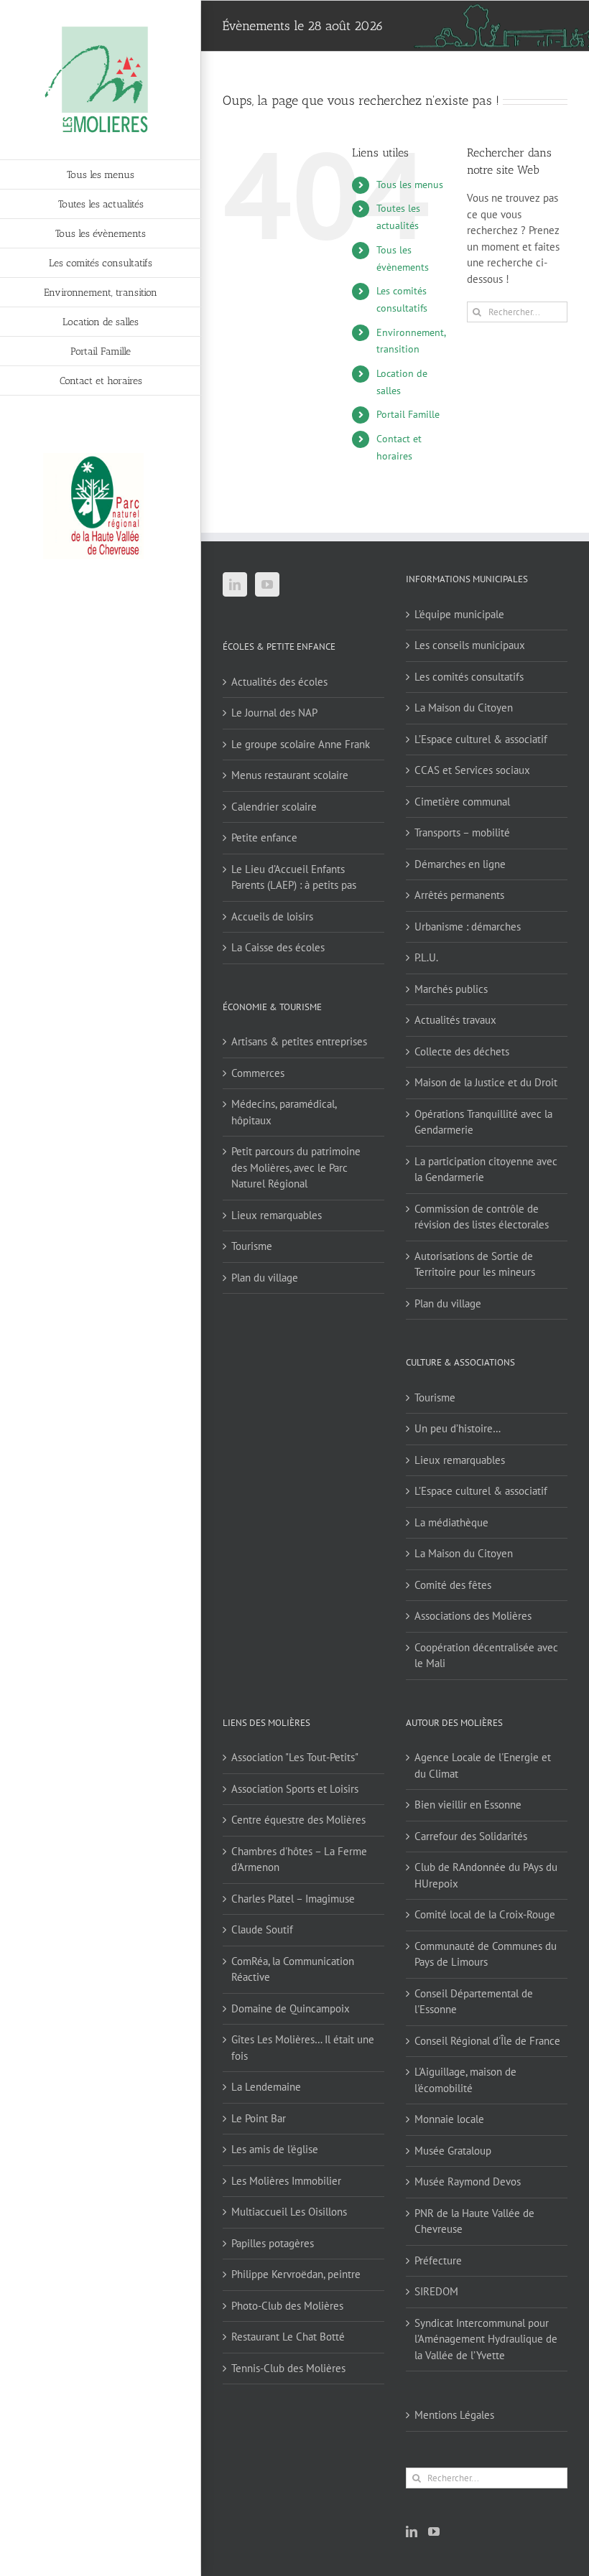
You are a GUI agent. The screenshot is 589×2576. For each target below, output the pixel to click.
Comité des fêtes (453, 1585)
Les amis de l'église (275, 2149)
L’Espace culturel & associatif (481, 739)
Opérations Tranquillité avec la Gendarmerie (483, 1122)
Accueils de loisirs (272, 916)
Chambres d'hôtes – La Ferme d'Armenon (299, 1859)
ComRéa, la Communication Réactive (293, 1969)
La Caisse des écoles (278, 947)
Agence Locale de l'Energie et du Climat (483, 1765)
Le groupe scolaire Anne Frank (301, 744)
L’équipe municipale (459, 614)
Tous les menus (410, 185)
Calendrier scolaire (274, 807)
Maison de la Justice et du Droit (486, 1082)
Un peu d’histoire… (458, 1428)
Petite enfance (264, 837)
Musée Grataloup (453, 2151)
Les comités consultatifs (469, 677)
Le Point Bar (259, 2118)
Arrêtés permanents (459, 895)
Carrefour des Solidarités (471, 1836)
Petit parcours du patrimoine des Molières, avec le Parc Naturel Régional (296, 1167)
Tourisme (252, 1246)
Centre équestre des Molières (298, 1820)
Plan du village (265, 1278)
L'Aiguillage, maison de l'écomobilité (465, 2080)
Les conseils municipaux (470, 645)
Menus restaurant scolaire (290, 775)
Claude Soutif (262, 1929)
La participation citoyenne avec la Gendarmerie (486, 1170)
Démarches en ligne (460, 864)
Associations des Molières (473, 1616)
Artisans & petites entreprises (299, 1041)
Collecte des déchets (462, 1051)
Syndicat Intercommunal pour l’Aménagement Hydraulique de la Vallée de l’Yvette (486, 2339)
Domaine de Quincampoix (291, 2008)
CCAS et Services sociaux (472, 770)
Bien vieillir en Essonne (468, 1805)
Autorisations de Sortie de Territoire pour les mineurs (475, 1264)
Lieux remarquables (277, 1215)
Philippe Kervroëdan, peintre (296, 2274)
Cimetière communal (462, 802)
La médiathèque (451, 1522)
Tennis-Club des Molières (288, 2368)
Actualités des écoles (279, 682)
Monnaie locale (449, 2119)
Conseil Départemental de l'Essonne (474, 2002)
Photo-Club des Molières (287, 2306)
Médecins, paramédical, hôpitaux (284, 1112)
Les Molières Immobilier (286, 2181)
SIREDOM (436, 2291)
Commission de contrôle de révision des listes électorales (482, 1217)
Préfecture (438, 2260)
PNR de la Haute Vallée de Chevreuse (474, 2221)
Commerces (258, 1073)
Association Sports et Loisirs (295, 1789)
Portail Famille (408, 414)
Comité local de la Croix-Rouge (485, 1914)
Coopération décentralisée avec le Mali (486, 1656)
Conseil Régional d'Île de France (487, 2041)
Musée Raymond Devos (468, 2181)
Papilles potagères (273, 2243)
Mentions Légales (454, 2415)
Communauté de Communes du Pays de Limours (486, 1954)
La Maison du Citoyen (464, 708)
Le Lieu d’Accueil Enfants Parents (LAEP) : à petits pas (294, 877)
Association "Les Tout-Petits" (295, 1757)
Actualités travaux (455, 1020)
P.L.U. (426, 957)
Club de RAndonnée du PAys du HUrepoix (486, 1875)
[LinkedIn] (235, 584)
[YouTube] (267, 584)
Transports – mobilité (462, 832)
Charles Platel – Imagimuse (293, 1899)
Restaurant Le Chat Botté (288, 2337)
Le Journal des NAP (274, 713)
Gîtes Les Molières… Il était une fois (303, 2048)
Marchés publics (451, 989)
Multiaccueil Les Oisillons (289, 2212)
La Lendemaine (266, 2087)
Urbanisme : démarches (468, 927)
